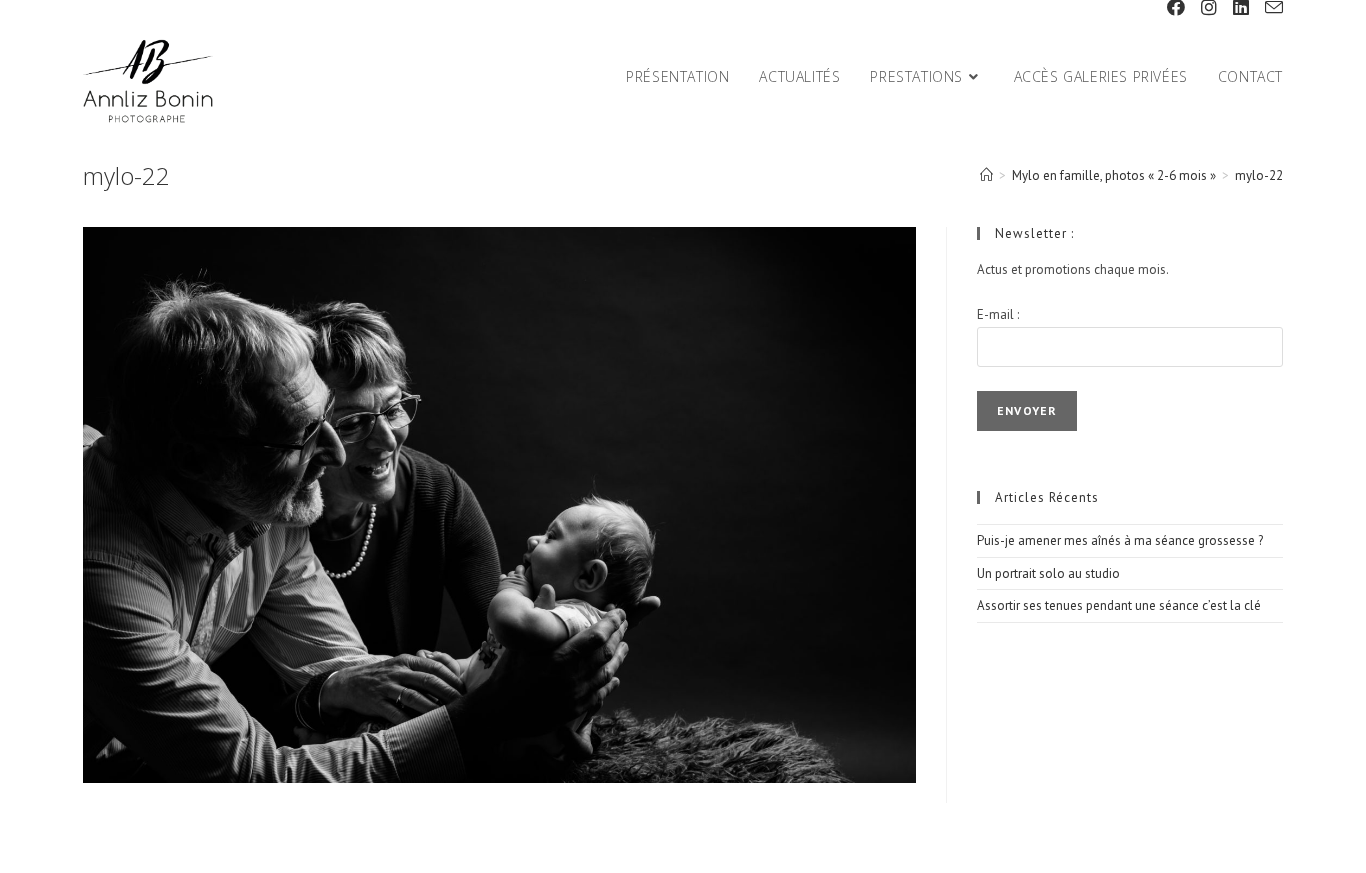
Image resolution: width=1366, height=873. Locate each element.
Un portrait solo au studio (1048, 573)
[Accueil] (986, 175)
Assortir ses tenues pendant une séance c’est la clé (1119, 605)
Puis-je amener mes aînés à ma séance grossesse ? (1120, 540)
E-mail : (998, 314)
